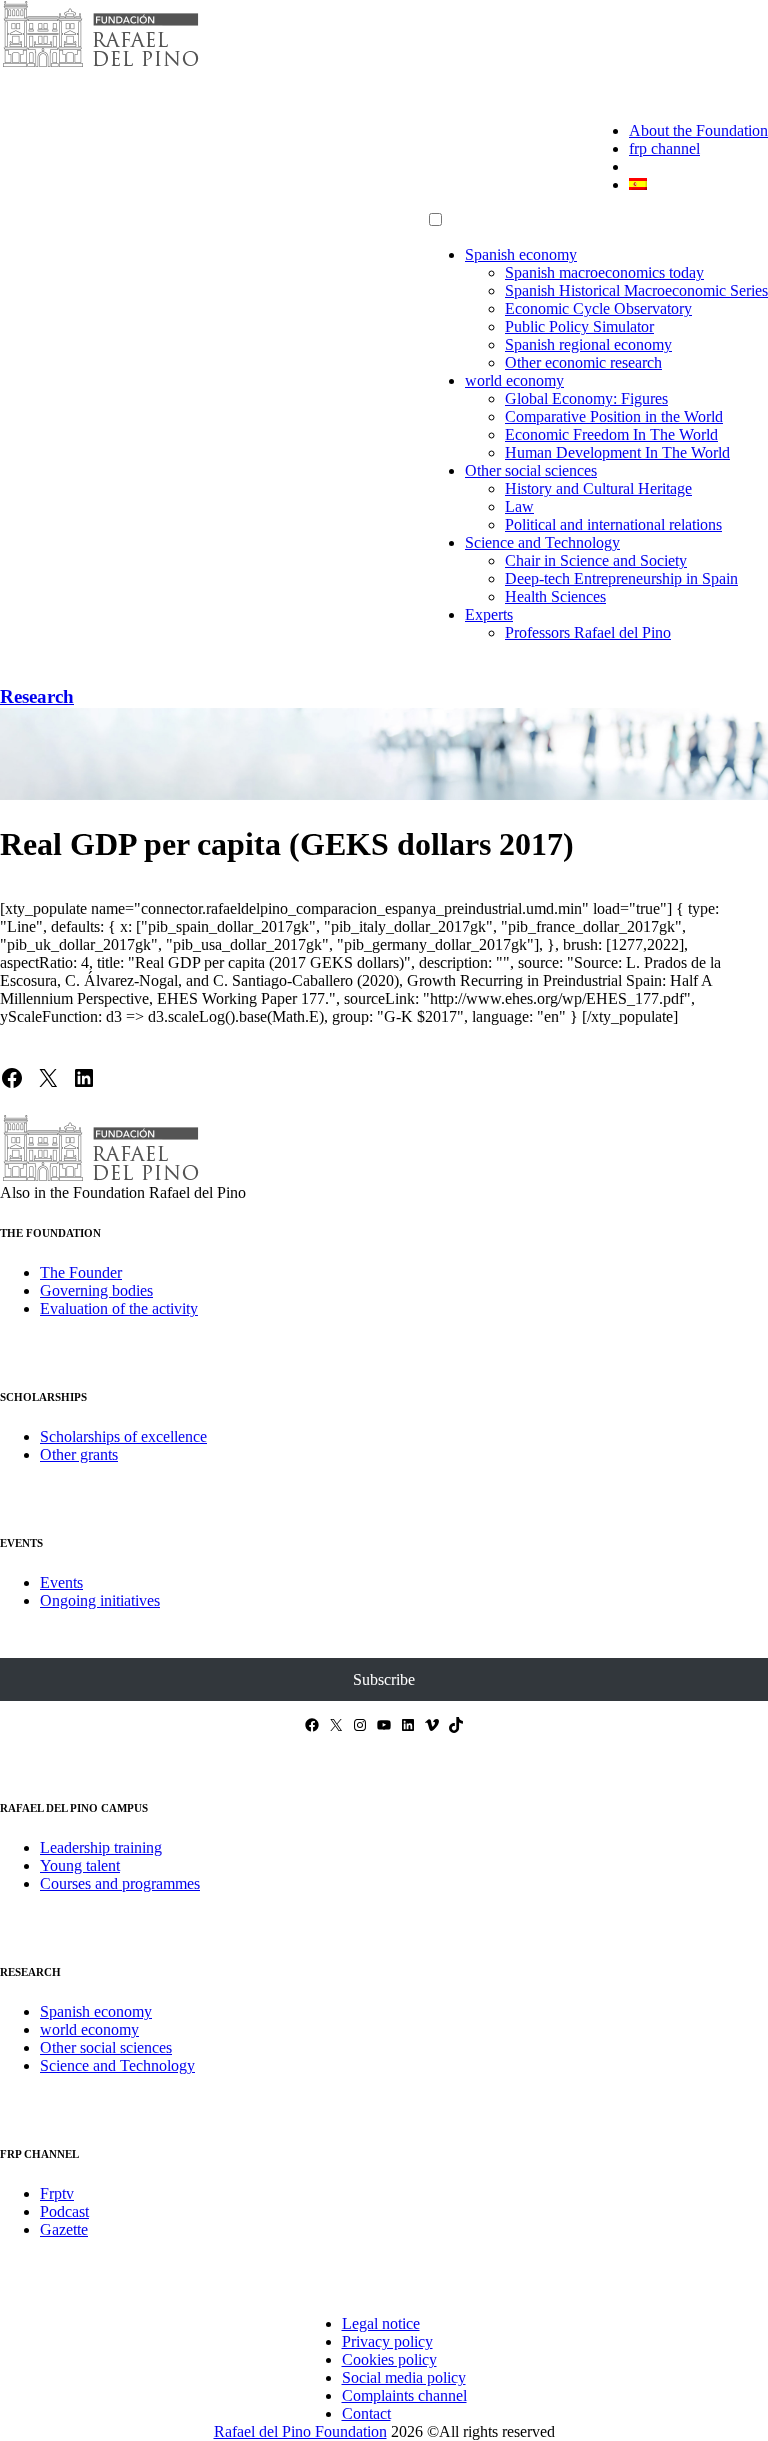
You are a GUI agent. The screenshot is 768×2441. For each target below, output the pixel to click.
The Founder (81, 1272)
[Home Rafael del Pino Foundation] (100, 64)
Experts (489, 614)
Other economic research (583, 362)
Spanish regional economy (588, 344)
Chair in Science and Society (596, 560)
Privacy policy (387, 2341)
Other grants (79, 1454)
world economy (514, 380)
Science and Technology (542, 542)
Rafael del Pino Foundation (300, 2431)
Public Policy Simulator (579, 326)
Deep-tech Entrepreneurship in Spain (621, 578)
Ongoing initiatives (100, 1600)
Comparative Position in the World (614, 416)
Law (519, 506)
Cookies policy (389, 2359)
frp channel (664, 148)
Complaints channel (404, 2395)
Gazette (64, 2229)
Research (37, 696)
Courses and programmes (120, 1883)
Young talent (80, 1865)
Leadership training (101, 1847)
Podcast (64, 2211)
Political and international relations (613, 524)
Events (61, 1582)
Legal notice (381, 2323)
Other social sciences (531, 470)
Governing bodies (96, 1290)
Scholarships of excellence (123, 1436)
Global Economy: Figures (586, 398)
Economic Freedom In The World (611, 434)
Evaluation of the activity (119, 1308)
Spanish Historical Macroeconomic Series (636, 290)
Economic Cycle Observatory (598, 308)
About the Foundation (698, 130)
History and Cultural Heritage (598, 488)
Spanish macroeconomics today (604, 272)
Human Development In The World (617, 452)
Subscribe (384, 1679)
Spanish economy (521, 254)
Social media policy (404, 2377)
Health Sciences (555, 596)
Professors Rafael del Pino (588, 632)
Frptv (57, 2193)
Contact (366, 2413)
